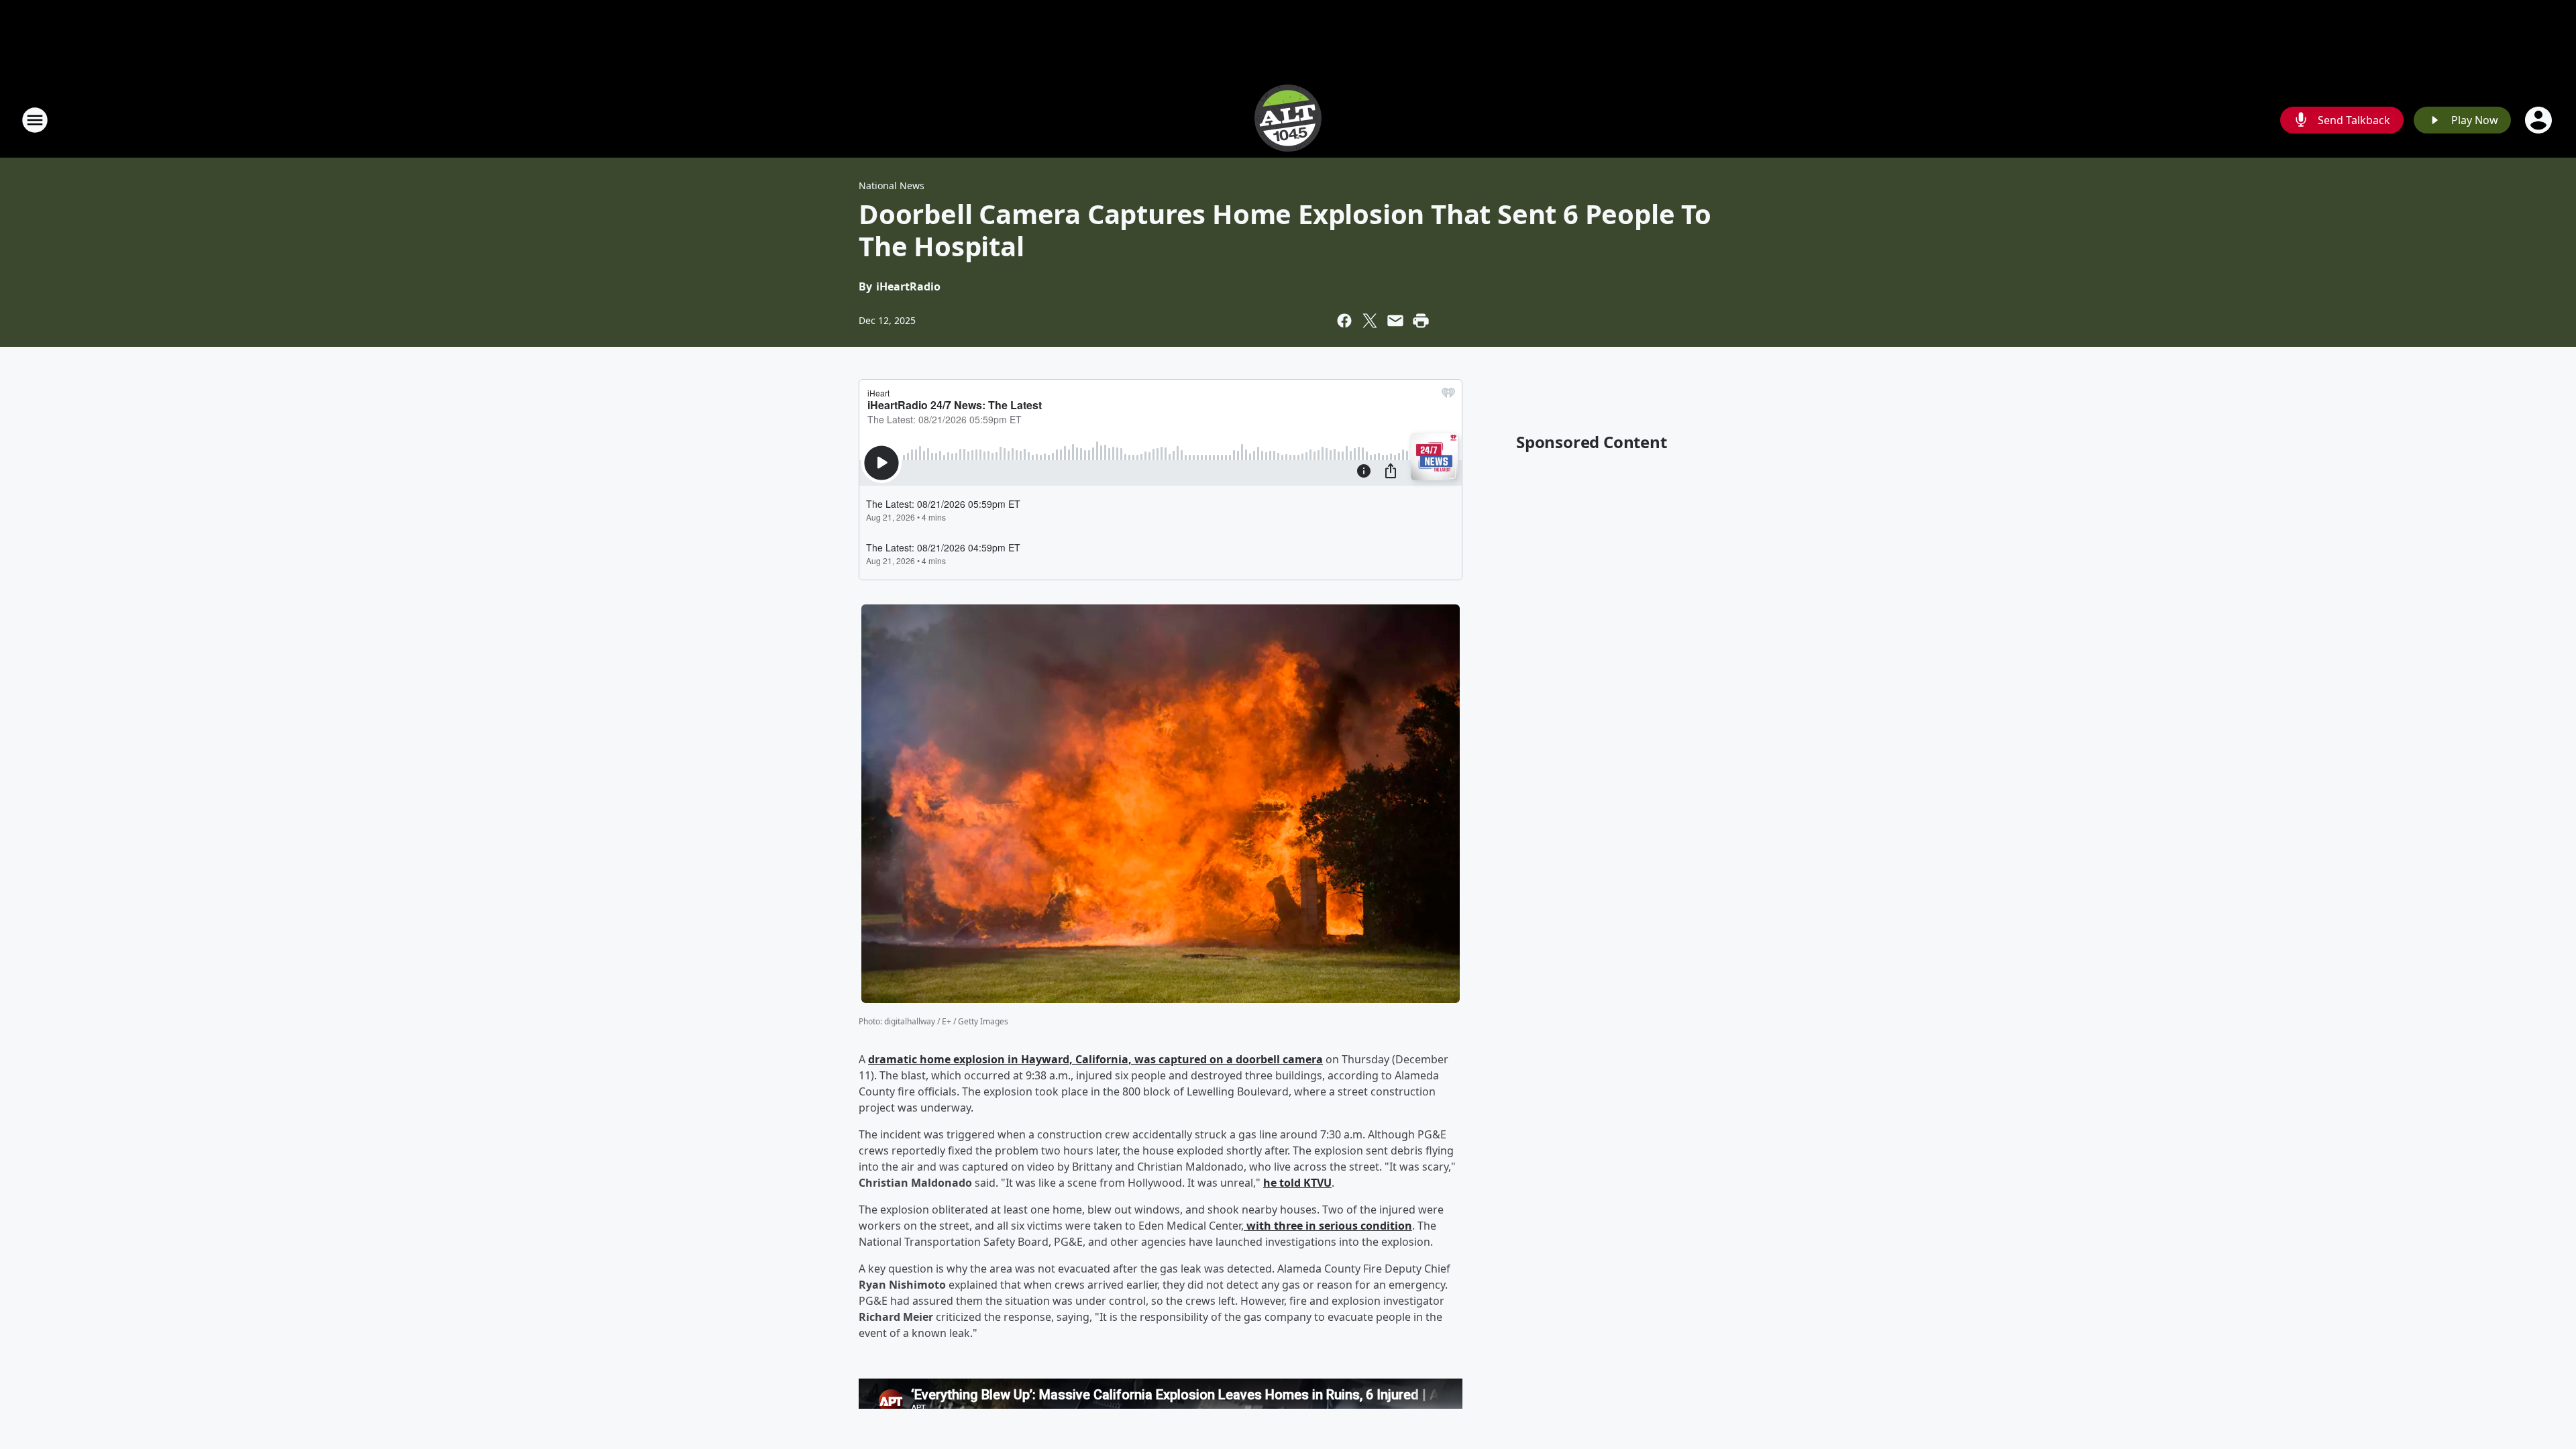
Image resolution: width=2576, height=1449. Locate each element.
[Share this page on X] (1370, 321)
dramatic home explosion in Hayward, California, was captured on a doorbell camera (1095, 1059)
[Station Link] (1288, 120)
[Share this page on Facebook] (1344, 321)
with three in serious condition (1328, 1226)
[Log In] (2540, 120)
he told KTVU (1297, 1183)
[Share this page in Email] (1395, 321)
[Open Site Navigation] (35, 120)
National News (892, 185)
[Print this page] (1421, 321)
